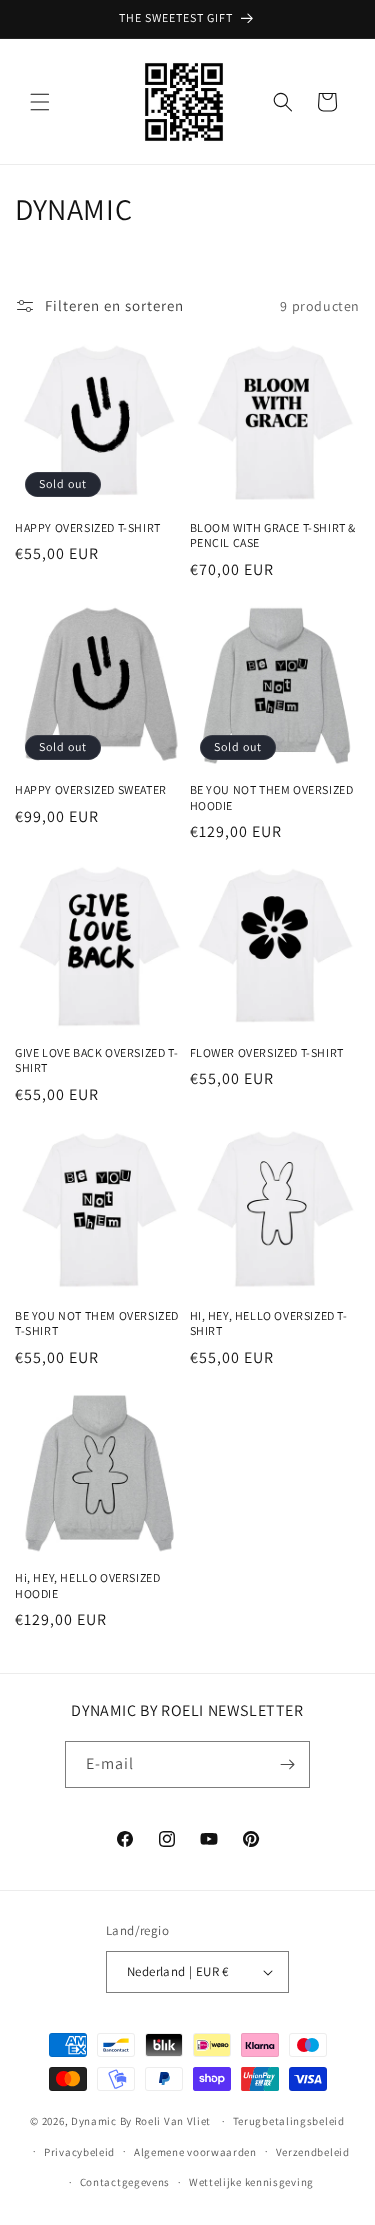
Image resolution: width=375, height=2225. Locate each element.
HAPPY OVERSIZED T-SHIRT (88, 527)
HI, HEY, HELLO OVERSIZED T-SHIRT (269, 1323)
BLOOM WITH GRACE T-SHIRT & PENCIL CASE (273, 535)
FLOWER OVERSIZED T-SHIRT (267, 1052)
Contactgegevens (125, 2182)
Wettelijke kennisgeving (251, 2182)
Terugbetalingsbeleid (289, 2121)
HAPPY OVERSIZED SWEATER (91, 789)
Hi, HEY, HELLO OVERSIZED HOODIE (87, 1585)
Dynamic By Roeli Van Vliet (141, 2121)
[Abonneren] (287, 1764)
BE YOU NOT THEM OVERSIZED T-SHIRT (97, 1323)
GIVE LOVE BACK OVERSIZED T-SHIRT (96, 1060)
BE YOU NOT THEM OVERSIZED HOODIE (272, 797)
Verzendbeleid (313, 2152)
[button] (40, 102)
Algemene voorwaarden (195, 2152)
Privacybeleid (79, 2152)
